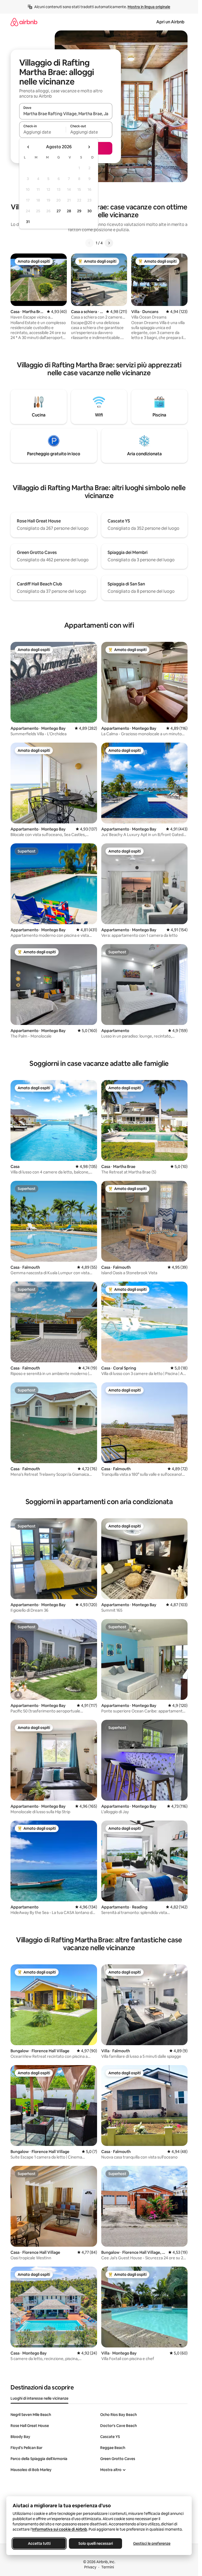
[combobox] (66, 114)
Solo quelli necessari (96, 2543)
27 (59, 211)
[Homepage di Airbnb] (24, 22)
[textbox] (42, 132)
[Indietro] (89, 243)
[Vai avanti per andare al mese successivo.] (89, 147)
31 (28, 222)
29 (79, 211)
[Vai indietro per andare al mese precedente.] (28, 147)
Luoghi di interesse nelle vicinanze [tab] (39, 2398)
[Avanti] (109, 243)
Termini (108, 2567)
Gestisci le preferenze (152, 2543)
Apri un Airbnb (170, 22)
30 (90, 211)
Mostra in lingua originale (149, 7)
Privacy (90, 2567)
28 (69, 211)
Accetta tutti (39, 2543)
